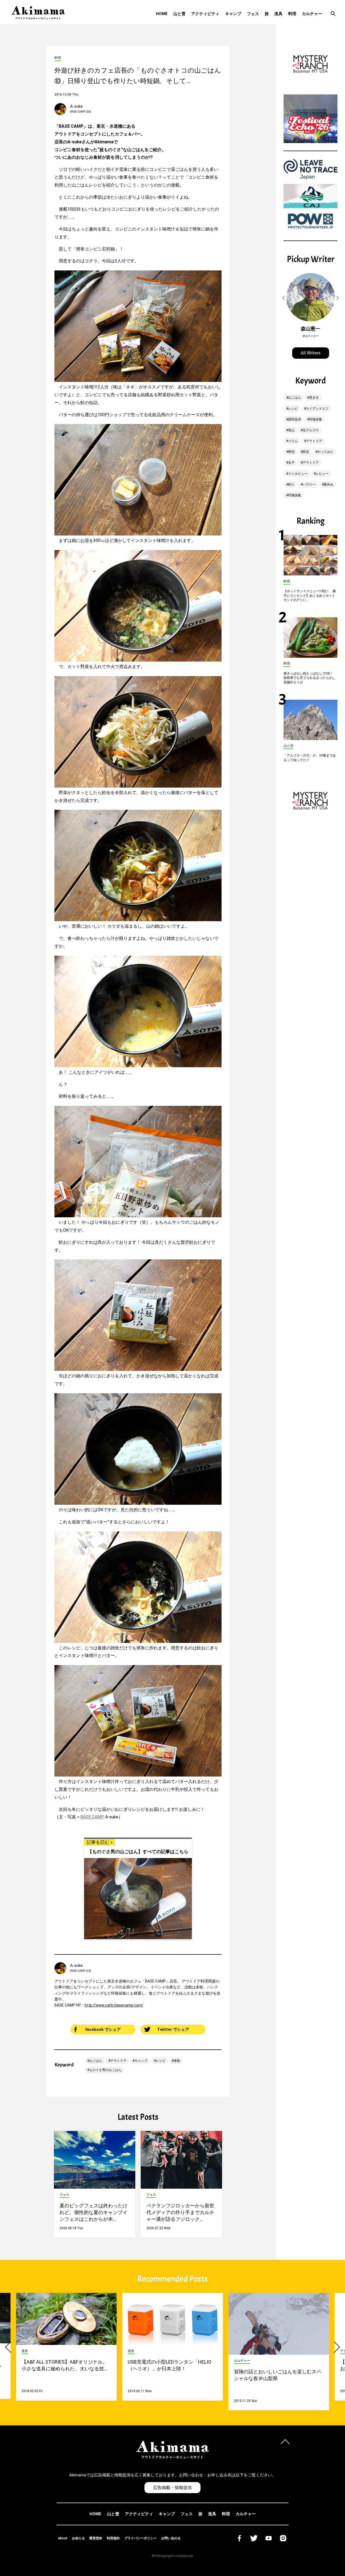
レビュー (322, 474)
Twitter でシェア (173, 2029)
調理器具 (295, 419)
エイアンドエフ (317, 409)
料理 (292, 14)
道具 (278, 14)
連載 (177, 2061)
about (63, 2538)
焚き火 (314, 398)
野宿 (291, 452)
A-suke (76, 106)
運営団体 (96, 2538)
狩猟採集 (316, 419)
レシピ (161, 2061)
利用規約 (113, 2538)
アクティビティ (205, 14)
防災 (306, 452)
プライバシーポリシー (140, 2538)
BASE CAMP (92, 1817)
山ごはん (96, 2061)
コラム (293, 441)
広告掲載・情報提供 (172, 2488)
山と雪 (179, 14)
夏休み (329, 484)
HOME (162, 14)
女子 (291, 463)
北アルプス (311, 430)
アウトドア (118, 2061)
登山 (291, 430)
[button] (284, 298)
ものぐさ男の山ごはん (105, 2070)
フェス (253, 14)
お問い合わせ (171, 2538)
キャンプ (233, 14)
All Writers (311, 353)
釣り (291, 484)
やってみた (325, 452)
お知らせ (78, 2538)
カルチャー (312, 14)
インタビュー (298, 474)
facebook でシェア (103, 2029)
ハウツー (309, 484)
